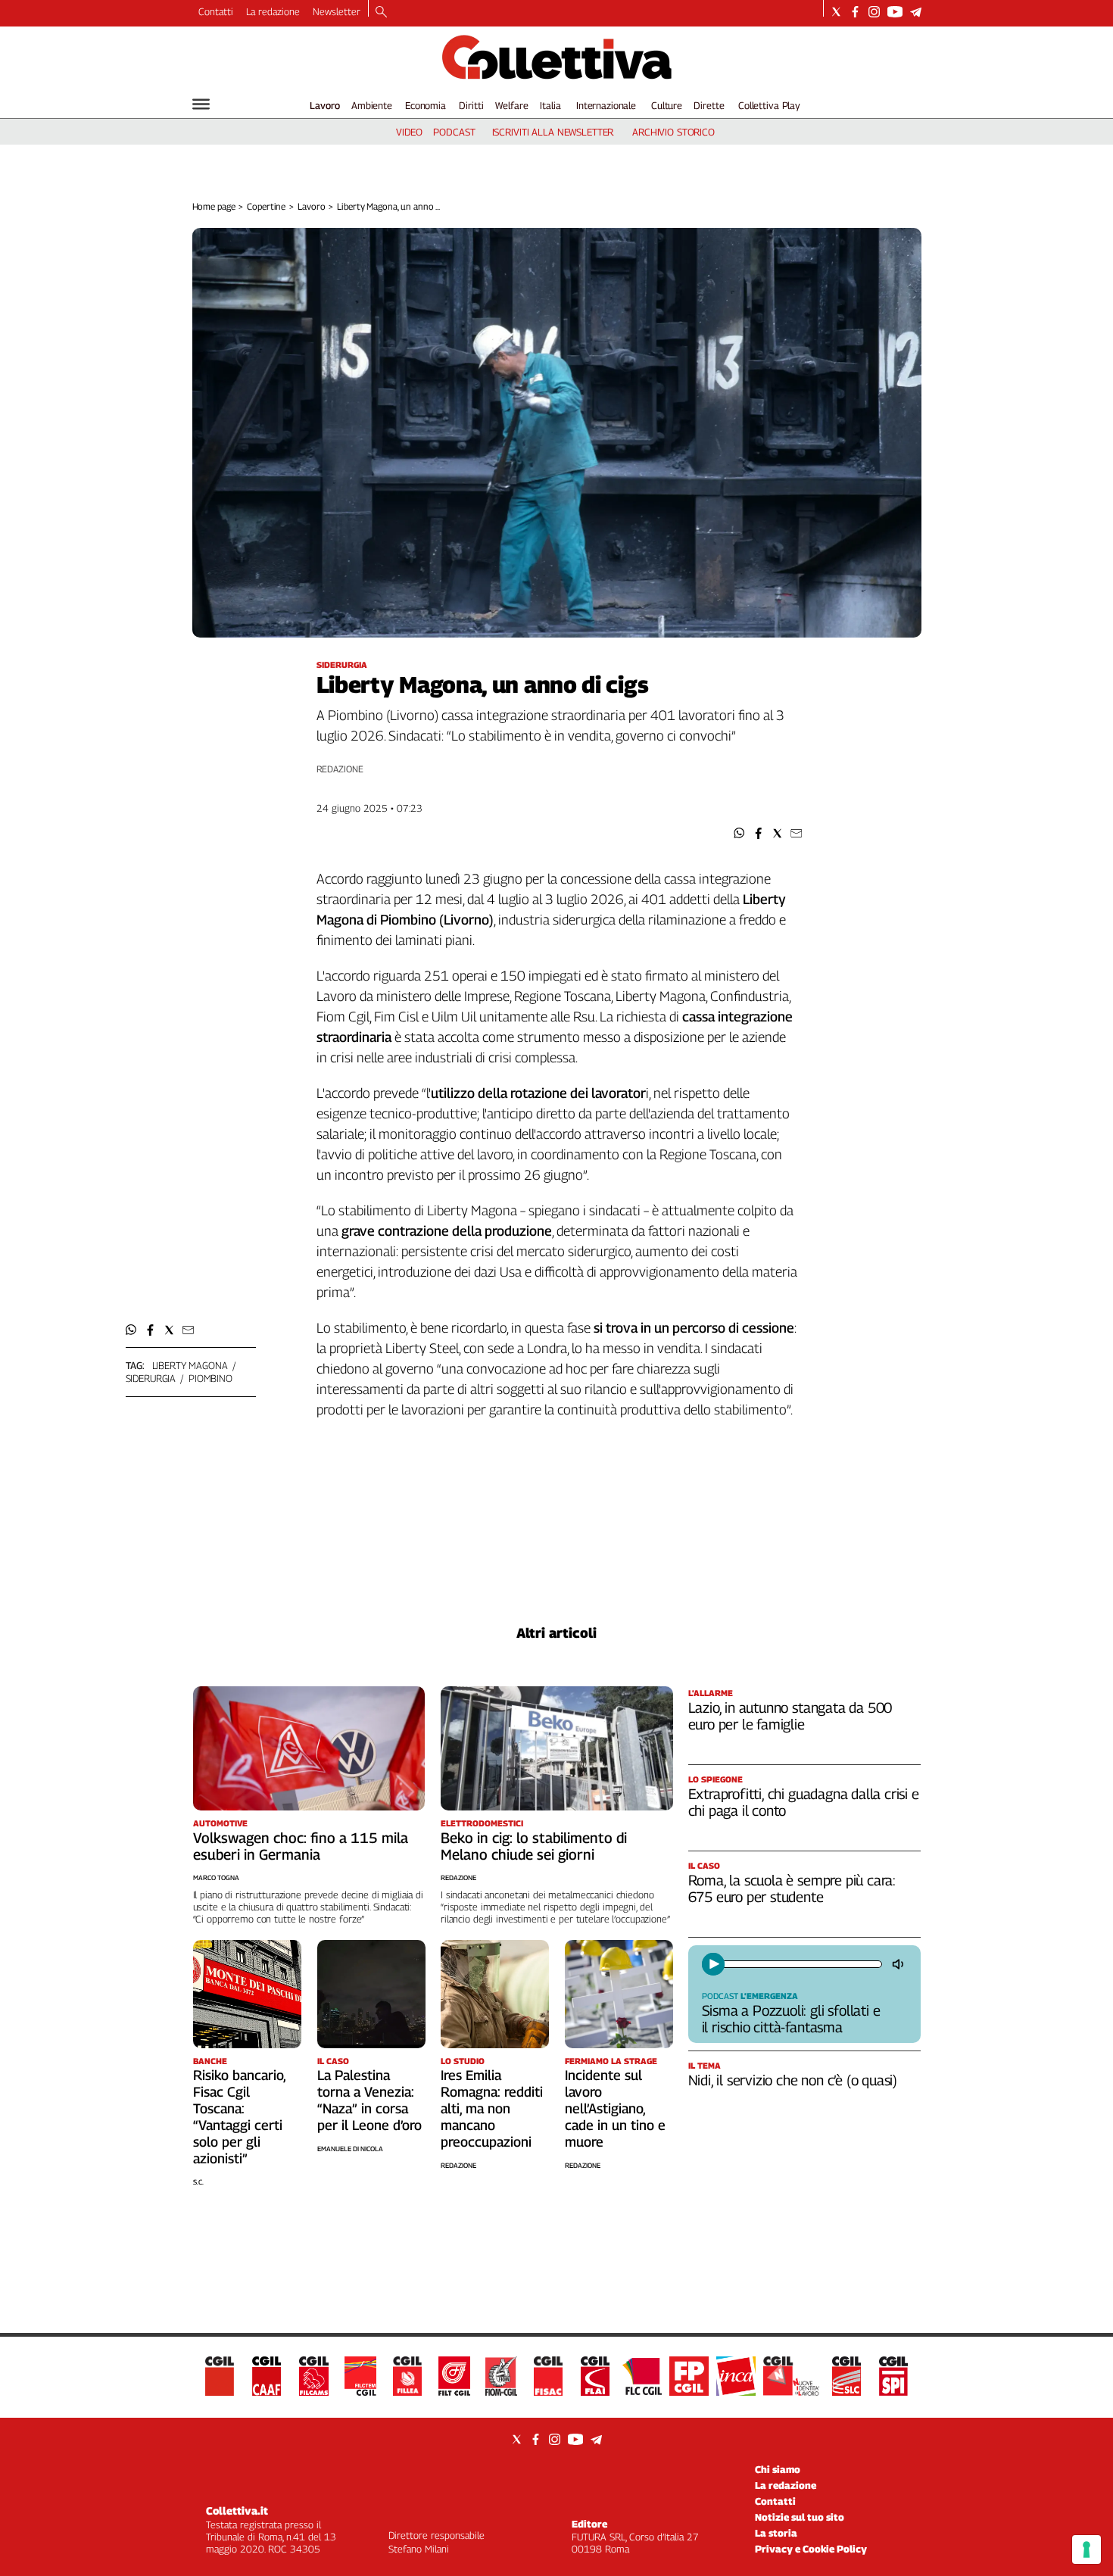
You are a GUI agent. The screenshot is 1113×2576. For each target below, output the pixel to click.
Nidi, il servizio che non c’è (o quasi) (793, 2080)
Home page (214, 206)
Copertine (266, 206)
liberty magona (190, 1365)
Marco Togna (216, 1877)
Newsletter (337, 11)
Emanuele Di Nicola (350, 2149)
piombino (210, 1378)
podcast (454, 132)
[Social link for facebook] (855, 12)
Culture (667, 105)
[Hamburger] (201, 104)
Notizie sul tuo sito (800, 2517)
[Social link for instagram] (874, 12)
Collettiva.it (237, 2511)
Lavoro (325, 105)
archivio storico (673, 132)
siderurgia (151, 1378)
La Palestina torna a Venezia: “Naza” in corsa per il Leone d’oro (369, 2100)
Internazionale (606, 105)
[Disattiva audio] (899, 1964)
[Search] (381, 13)
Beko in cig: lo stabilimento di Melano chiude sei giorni (534, 1846)
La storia (776, 2533)
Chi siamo (778, 2469)
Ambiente (372, 105)
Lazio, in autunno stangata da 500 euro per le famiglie (790, 1716)
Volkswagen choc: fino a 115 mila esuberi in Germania (301, 1846)
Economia (426, 105)
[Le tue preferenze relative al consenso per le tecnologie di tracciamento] (1086, 2549)
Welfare (511, 105)
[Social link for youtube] (895, 12)
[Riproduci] (713, 1964)
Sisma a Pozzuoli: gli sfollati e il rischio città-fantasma (791, 2019)
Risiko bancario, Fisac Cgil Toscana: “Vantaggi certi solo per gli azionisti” (239, 2117)
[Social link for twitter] (836, 12)
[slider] (801, 1964)
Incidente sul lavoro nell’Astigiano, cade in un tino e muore (615, 2108)
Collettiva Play (769, 105)
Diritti (471, 105)
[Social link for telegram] (916, 12)
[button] (739, 833)
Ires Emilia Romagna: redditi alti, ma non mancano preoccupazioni (492, 2108)
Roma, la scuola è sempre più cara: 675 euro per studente (792, 1888)
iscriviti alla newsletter (553, 132)
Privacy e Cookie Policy (811, 2549)
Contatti (216, 11)
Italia (550, 105)
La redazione (273, 11)
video (409, 132)
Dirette (709, 105)
